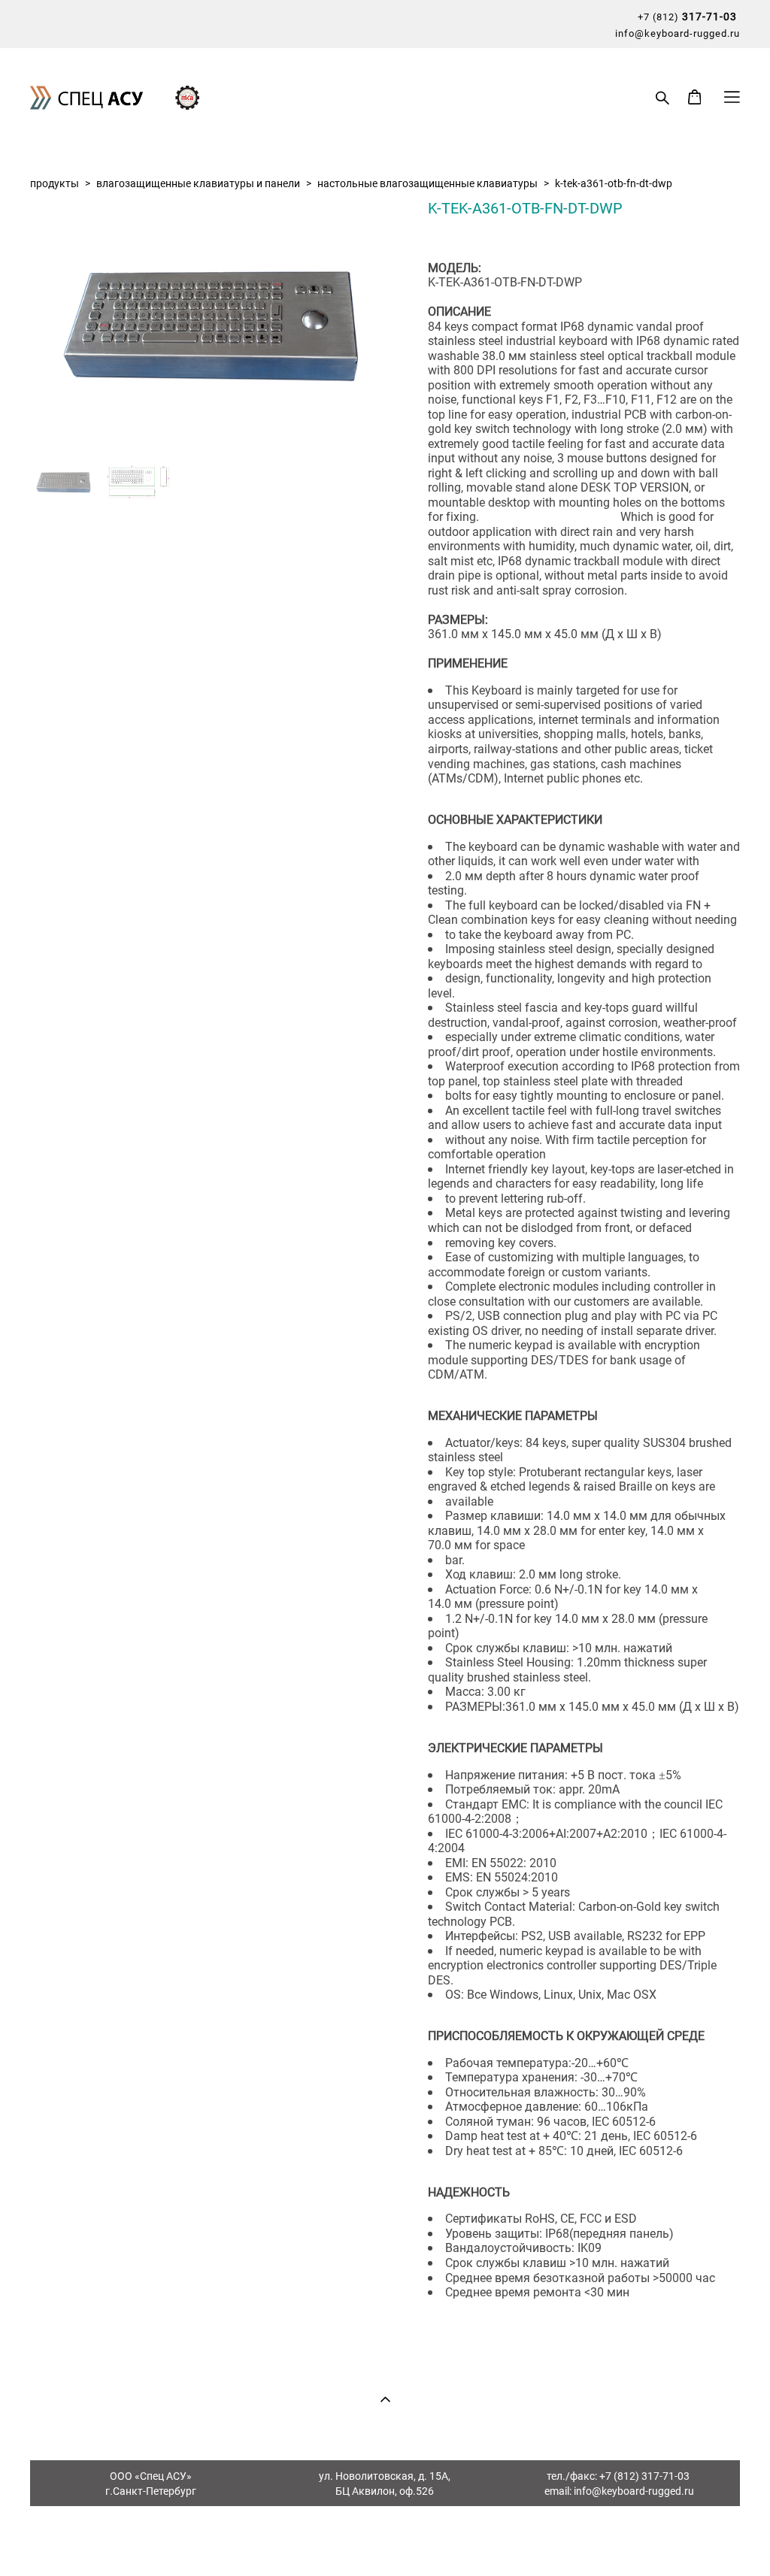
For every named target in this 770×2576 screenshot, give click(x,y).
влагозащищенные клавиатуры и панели (198, 183)
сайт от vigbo (385, 2540)
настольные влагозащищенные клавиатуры (427, 183)
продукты (55, 183)
